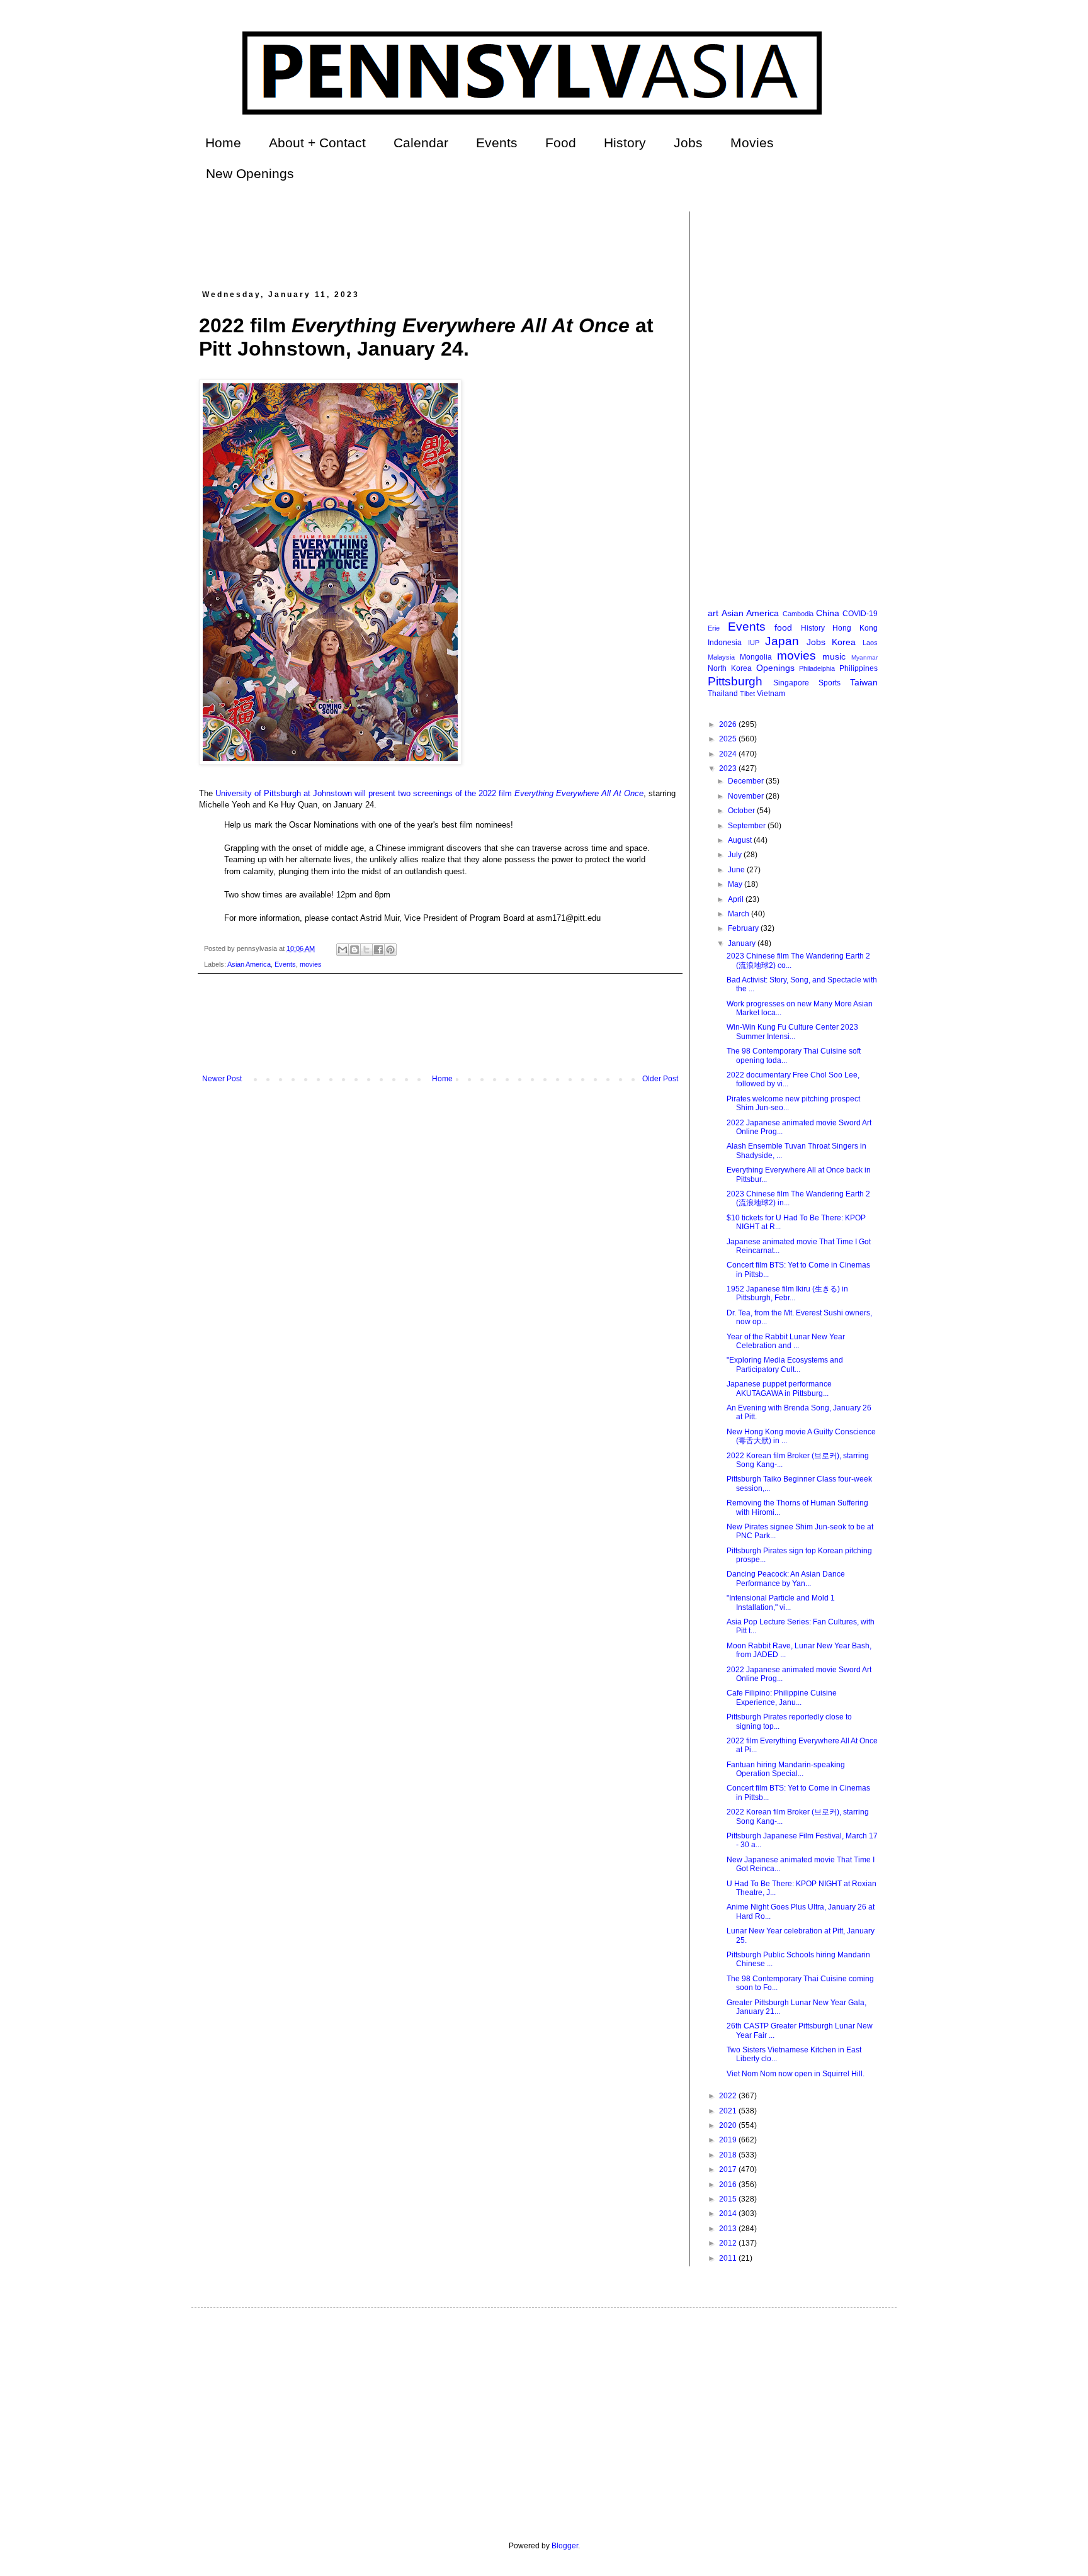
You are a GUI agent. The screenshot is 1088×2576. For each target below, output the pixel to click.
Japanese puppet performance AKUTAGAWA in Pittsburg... (779, 1388)
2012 (729, 2243)
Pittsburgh (735, 681)
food (783, 627)
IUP (754, 643)
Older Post (660, 1079)
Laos (870, 643)
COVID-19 (860, 614)
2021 (729, 2111)
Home (223, 143)
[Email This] (343, 950)
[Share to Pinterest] (390, 950)
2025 (729, 739)
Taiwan (864, 682)
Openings (775, 668)
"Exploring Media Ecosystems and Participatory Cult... (785, 1364)
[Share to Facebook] (378, 950)
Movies (752, 143)
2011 (729, 2258)
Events (497, 143)
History (625, 143)
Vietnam (771, 694)
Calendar (421, 143)
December (747, 781)
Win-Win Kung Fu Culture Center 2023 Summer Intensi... (792, 1032)
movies (311, 964)
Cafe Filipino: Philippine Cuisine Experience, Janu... (782, 1697)
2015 (729, 2199)
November (747, 796)
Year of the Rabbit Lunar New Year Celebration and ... (786, 1341)
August (741, 840)
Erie (714, 628)
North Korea (730, 668)
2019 (729, 2140)
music (834, 656)
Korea (844, 642)
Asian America (249, 964)
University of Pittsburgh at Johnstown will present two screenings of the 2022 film (428, 793)
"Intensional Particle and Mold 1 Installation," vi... (781, 1602)
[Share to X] (366, 950)
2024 (729, 754)
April (737, 899)
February (744, 928)
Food (561, 143)
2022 (729, 2096)
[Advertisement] (428, 240)
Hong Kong (855, 628)
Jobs (688, 143)
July (736, 855)
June (737, 870)
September (748, 826)
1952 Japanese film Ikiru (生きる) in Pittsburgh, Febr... (787, 1293)
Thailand (723, 694)
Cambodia (798, 614)
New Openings (250, 173)
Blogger (565, 2546)
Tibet (747, 694)
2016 (729, 2185)
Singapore (791, 683)
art (713, 613)
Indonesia (725, 643)
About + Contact (317, 143)
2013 (729, 2229)
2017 (729, 2169)
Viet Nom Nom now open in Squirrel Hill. (796, 2074)
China (828, 613)
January (743, 943)
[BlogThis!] (354, 950)
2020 (729, 2125)
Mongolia (756, 657)
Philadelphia (817, 668)
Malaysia (721, 657)
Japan (782, 641)
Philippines (858, 668)
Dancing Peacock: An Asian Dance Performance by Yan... (786, 1578)
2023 (729, 768)
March (739, 914)
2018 (729, 2155)
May (736, 884)
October (742, 811)
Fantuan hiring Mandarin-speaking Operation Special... (786, 1769)
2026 (729, 724)
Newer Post (222, 1079)
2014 (729, 2213)
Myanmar (864, 657)
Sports (830, 683)
